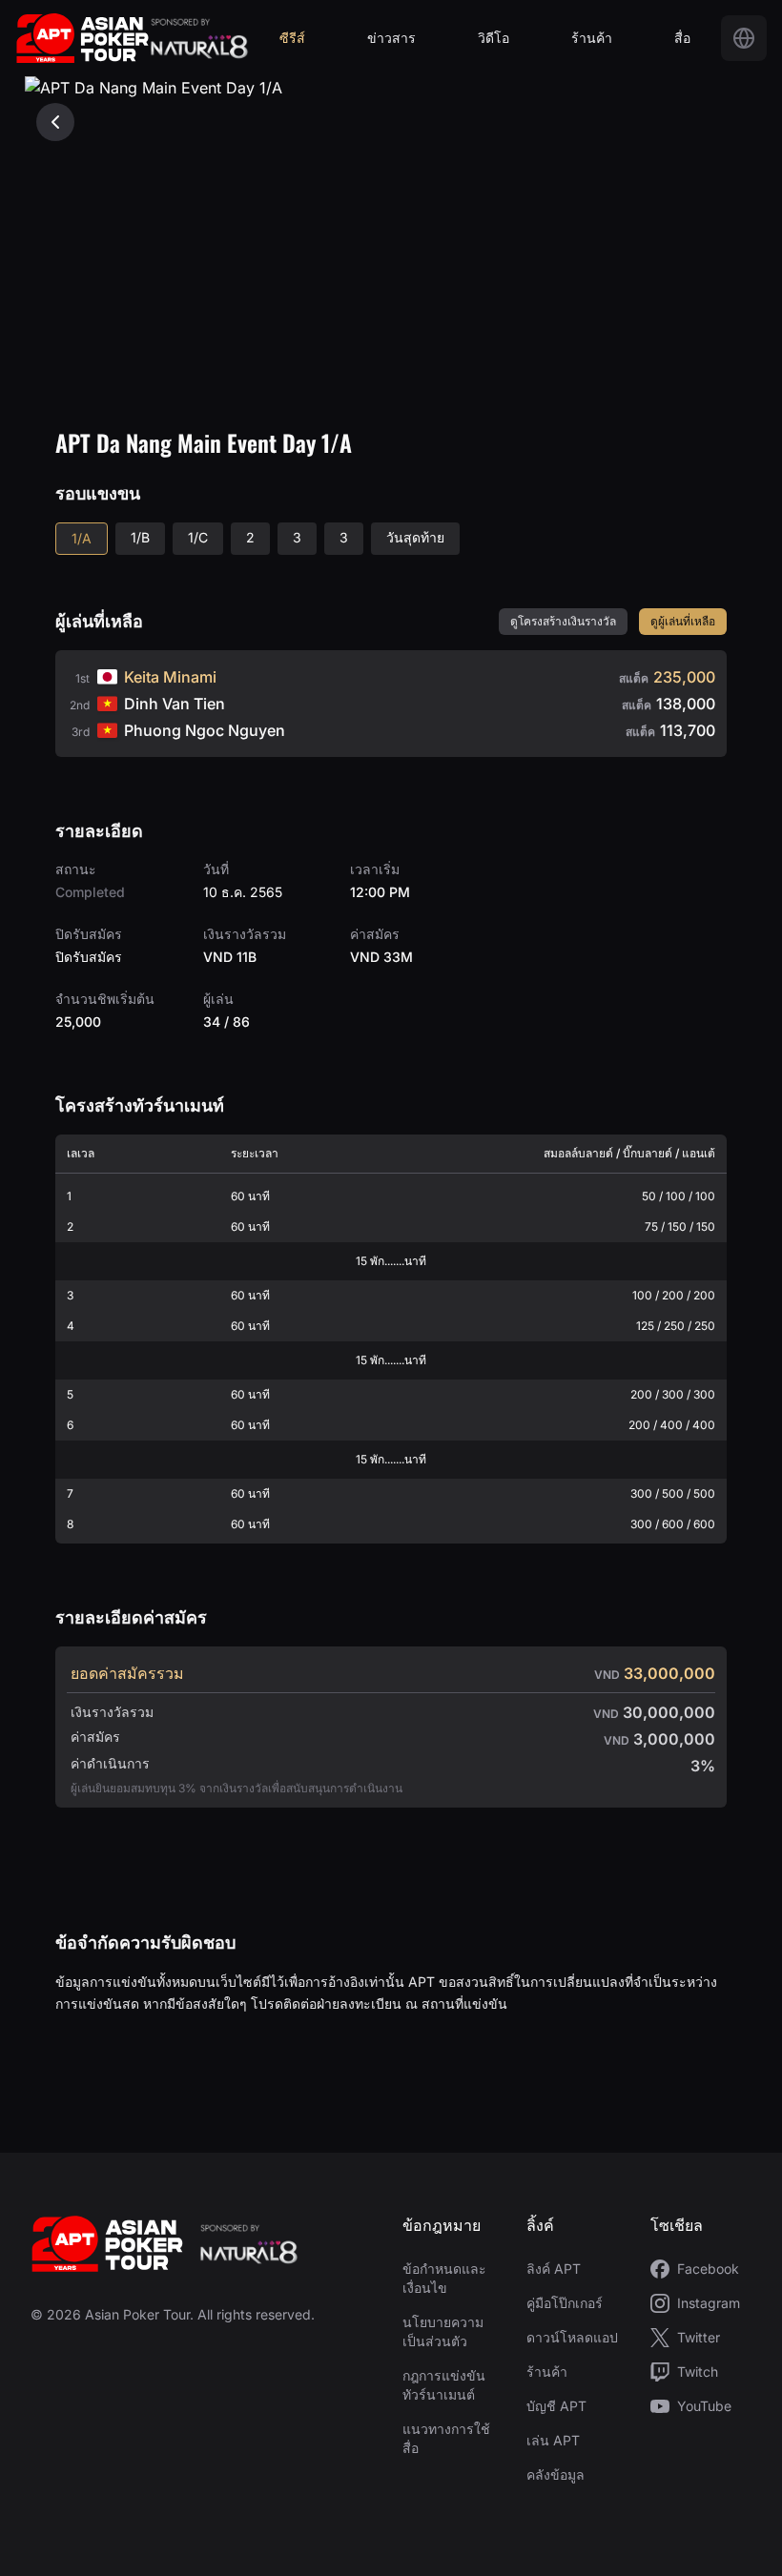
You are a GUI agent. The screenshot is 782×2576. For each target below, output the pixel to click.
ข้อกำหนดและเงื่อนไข (444, 2278)
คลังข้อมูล (556, 2474)
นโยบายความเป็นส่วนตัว (443, 2331)
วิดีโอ (494, 38)
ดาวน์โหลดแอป (572, 2337)
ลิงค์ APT (554, 2269)
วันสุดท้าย (415, 537)
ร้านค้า (592, 38)
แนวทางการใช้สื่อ (446, 2438)
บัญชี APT (556, 2406)
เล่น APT (553, 2440)
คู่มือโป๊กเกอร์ (565, 2303)
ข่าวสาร (391, 38)
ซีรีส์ (292, 38)
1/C (198, 537)
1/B (140, 537)
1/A (82, 538)
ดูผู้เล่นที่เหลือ (683, 621)
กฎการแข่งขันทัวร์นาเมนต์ (444, 2385)
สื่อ (682, 38)
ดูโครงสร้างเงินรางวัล (563, 621)
